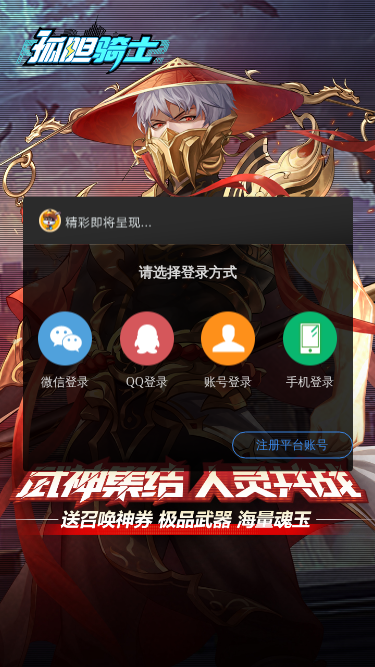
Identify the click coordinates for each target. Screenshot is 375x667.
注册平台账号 (292, 444)
